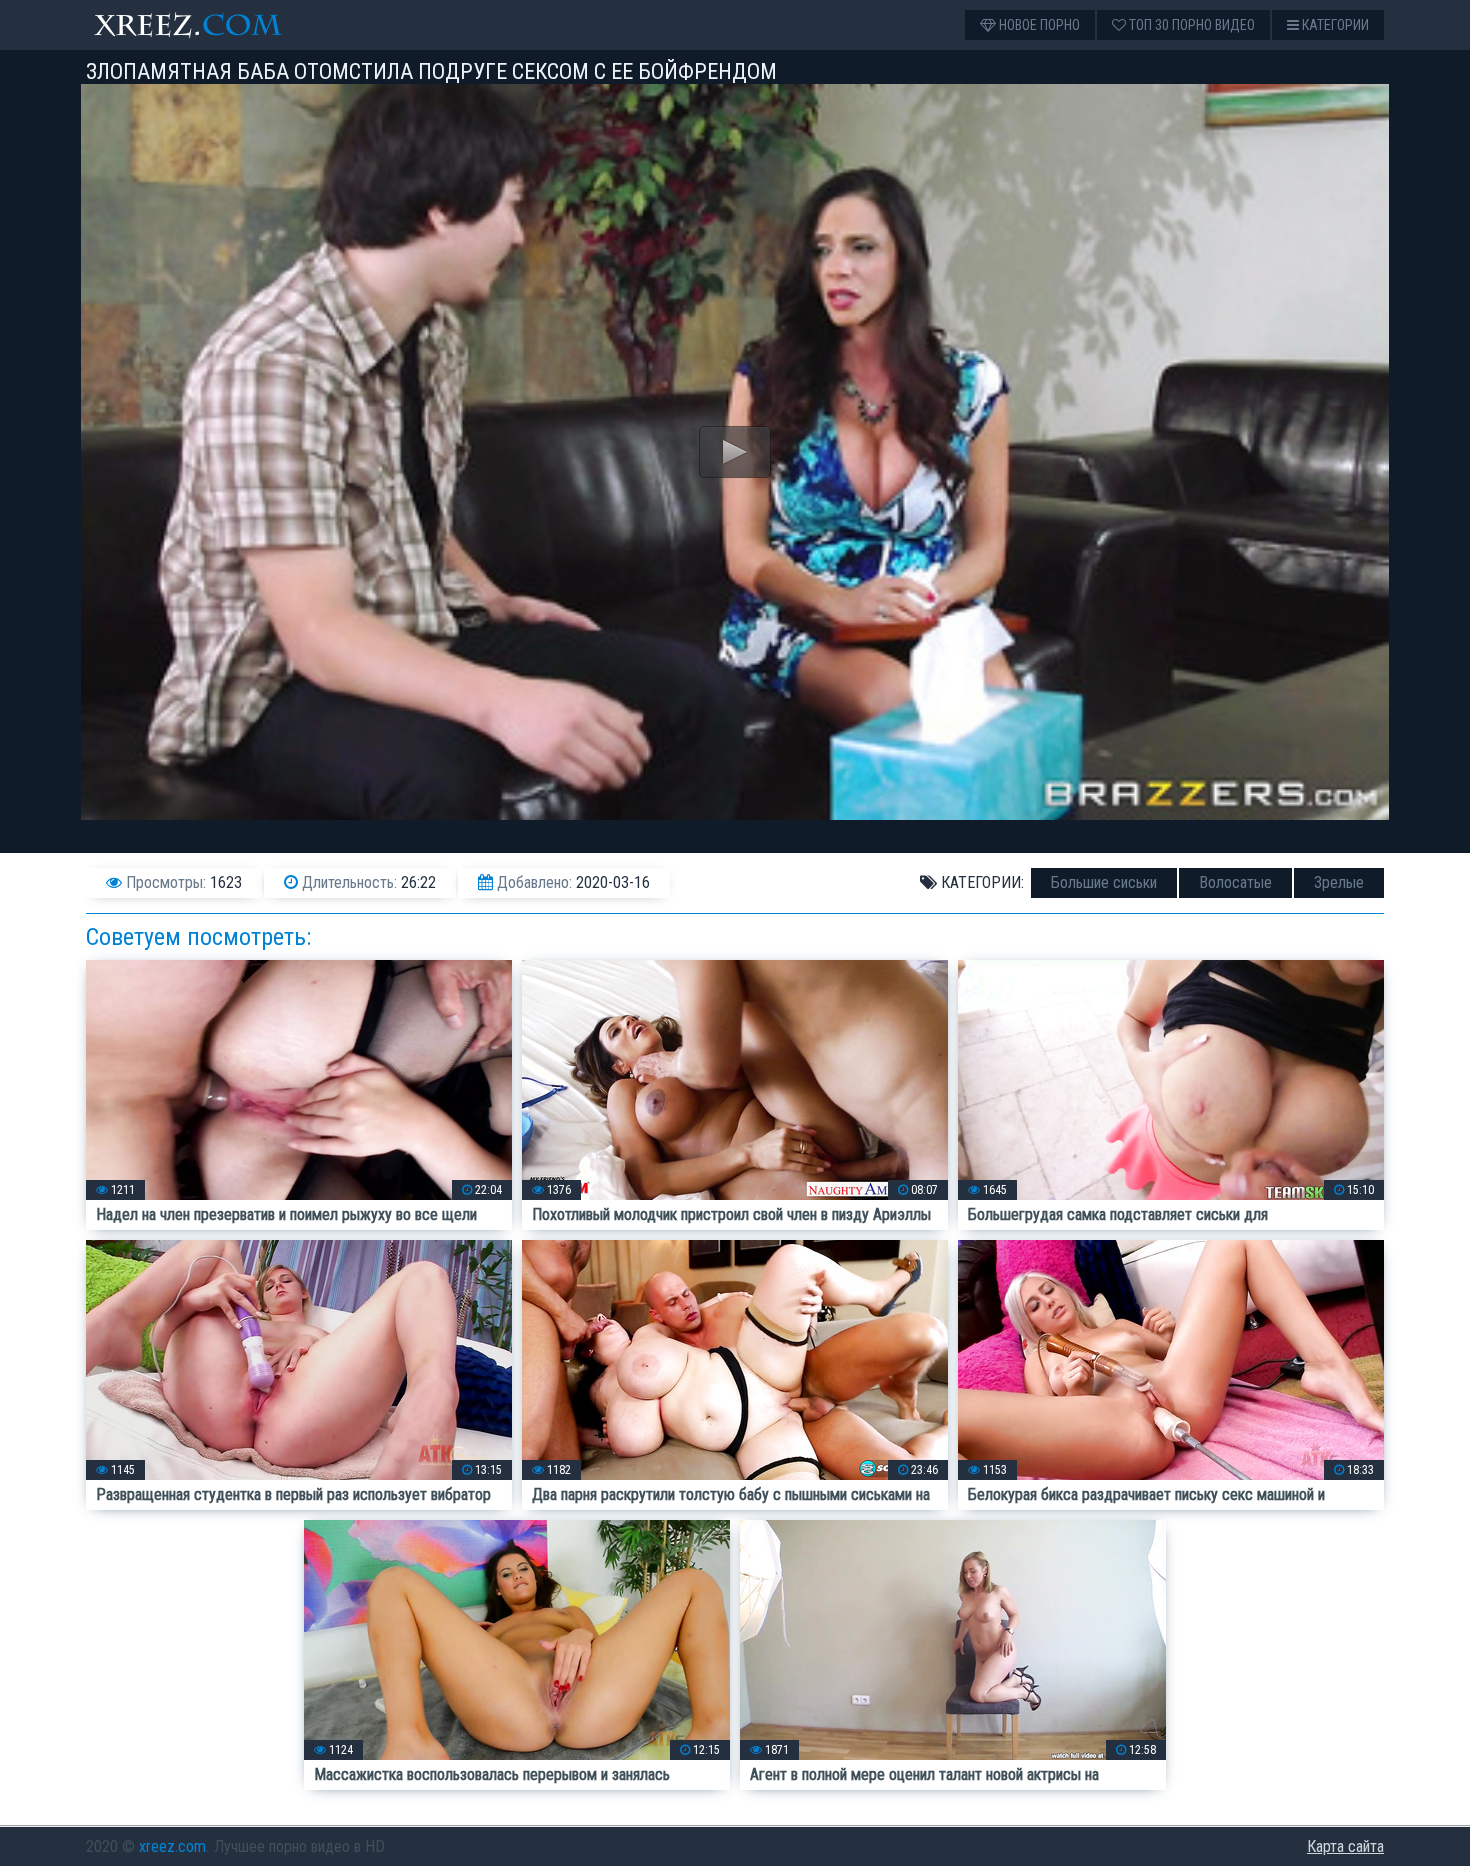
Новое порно (1038, 25)
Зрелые (1339, 882)
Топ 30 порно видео (1190, 25)
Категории (1334, 25)
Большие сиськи (1104, 882)
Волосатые (1235, 882)
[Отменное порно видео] (206, 25)
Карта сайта (1345, 1846)
